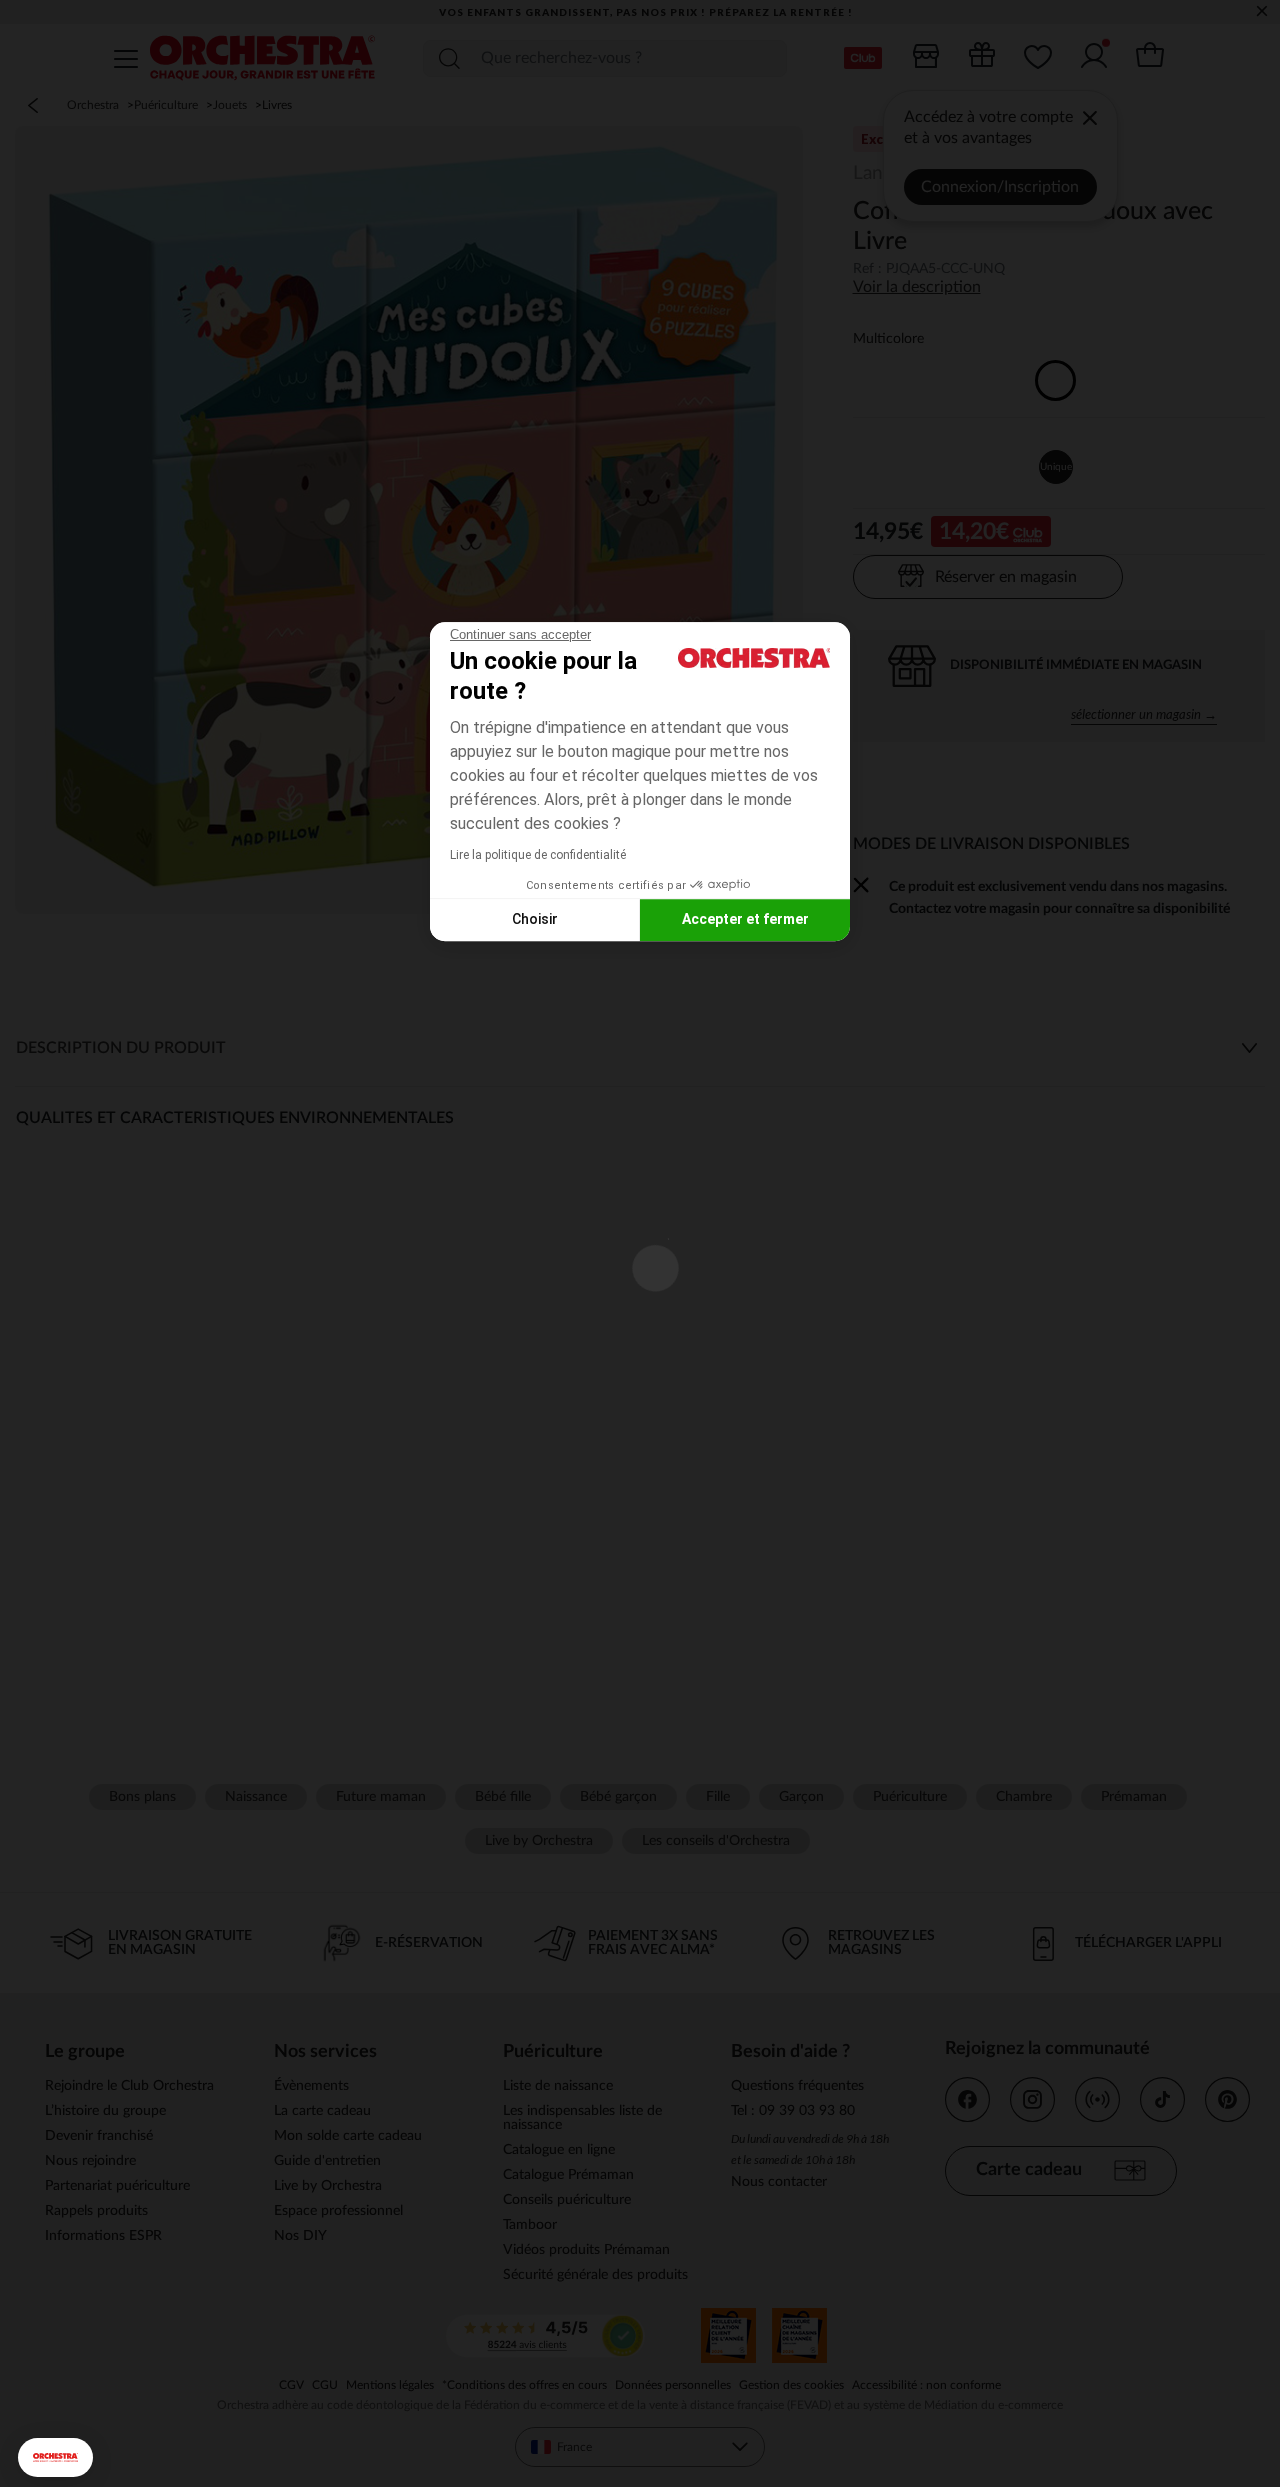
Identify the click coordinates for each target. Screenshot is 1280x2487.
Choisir (535, 919)
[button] (55, 2457)
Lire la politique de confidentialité (538, 855)
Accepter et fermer (745, 919)
